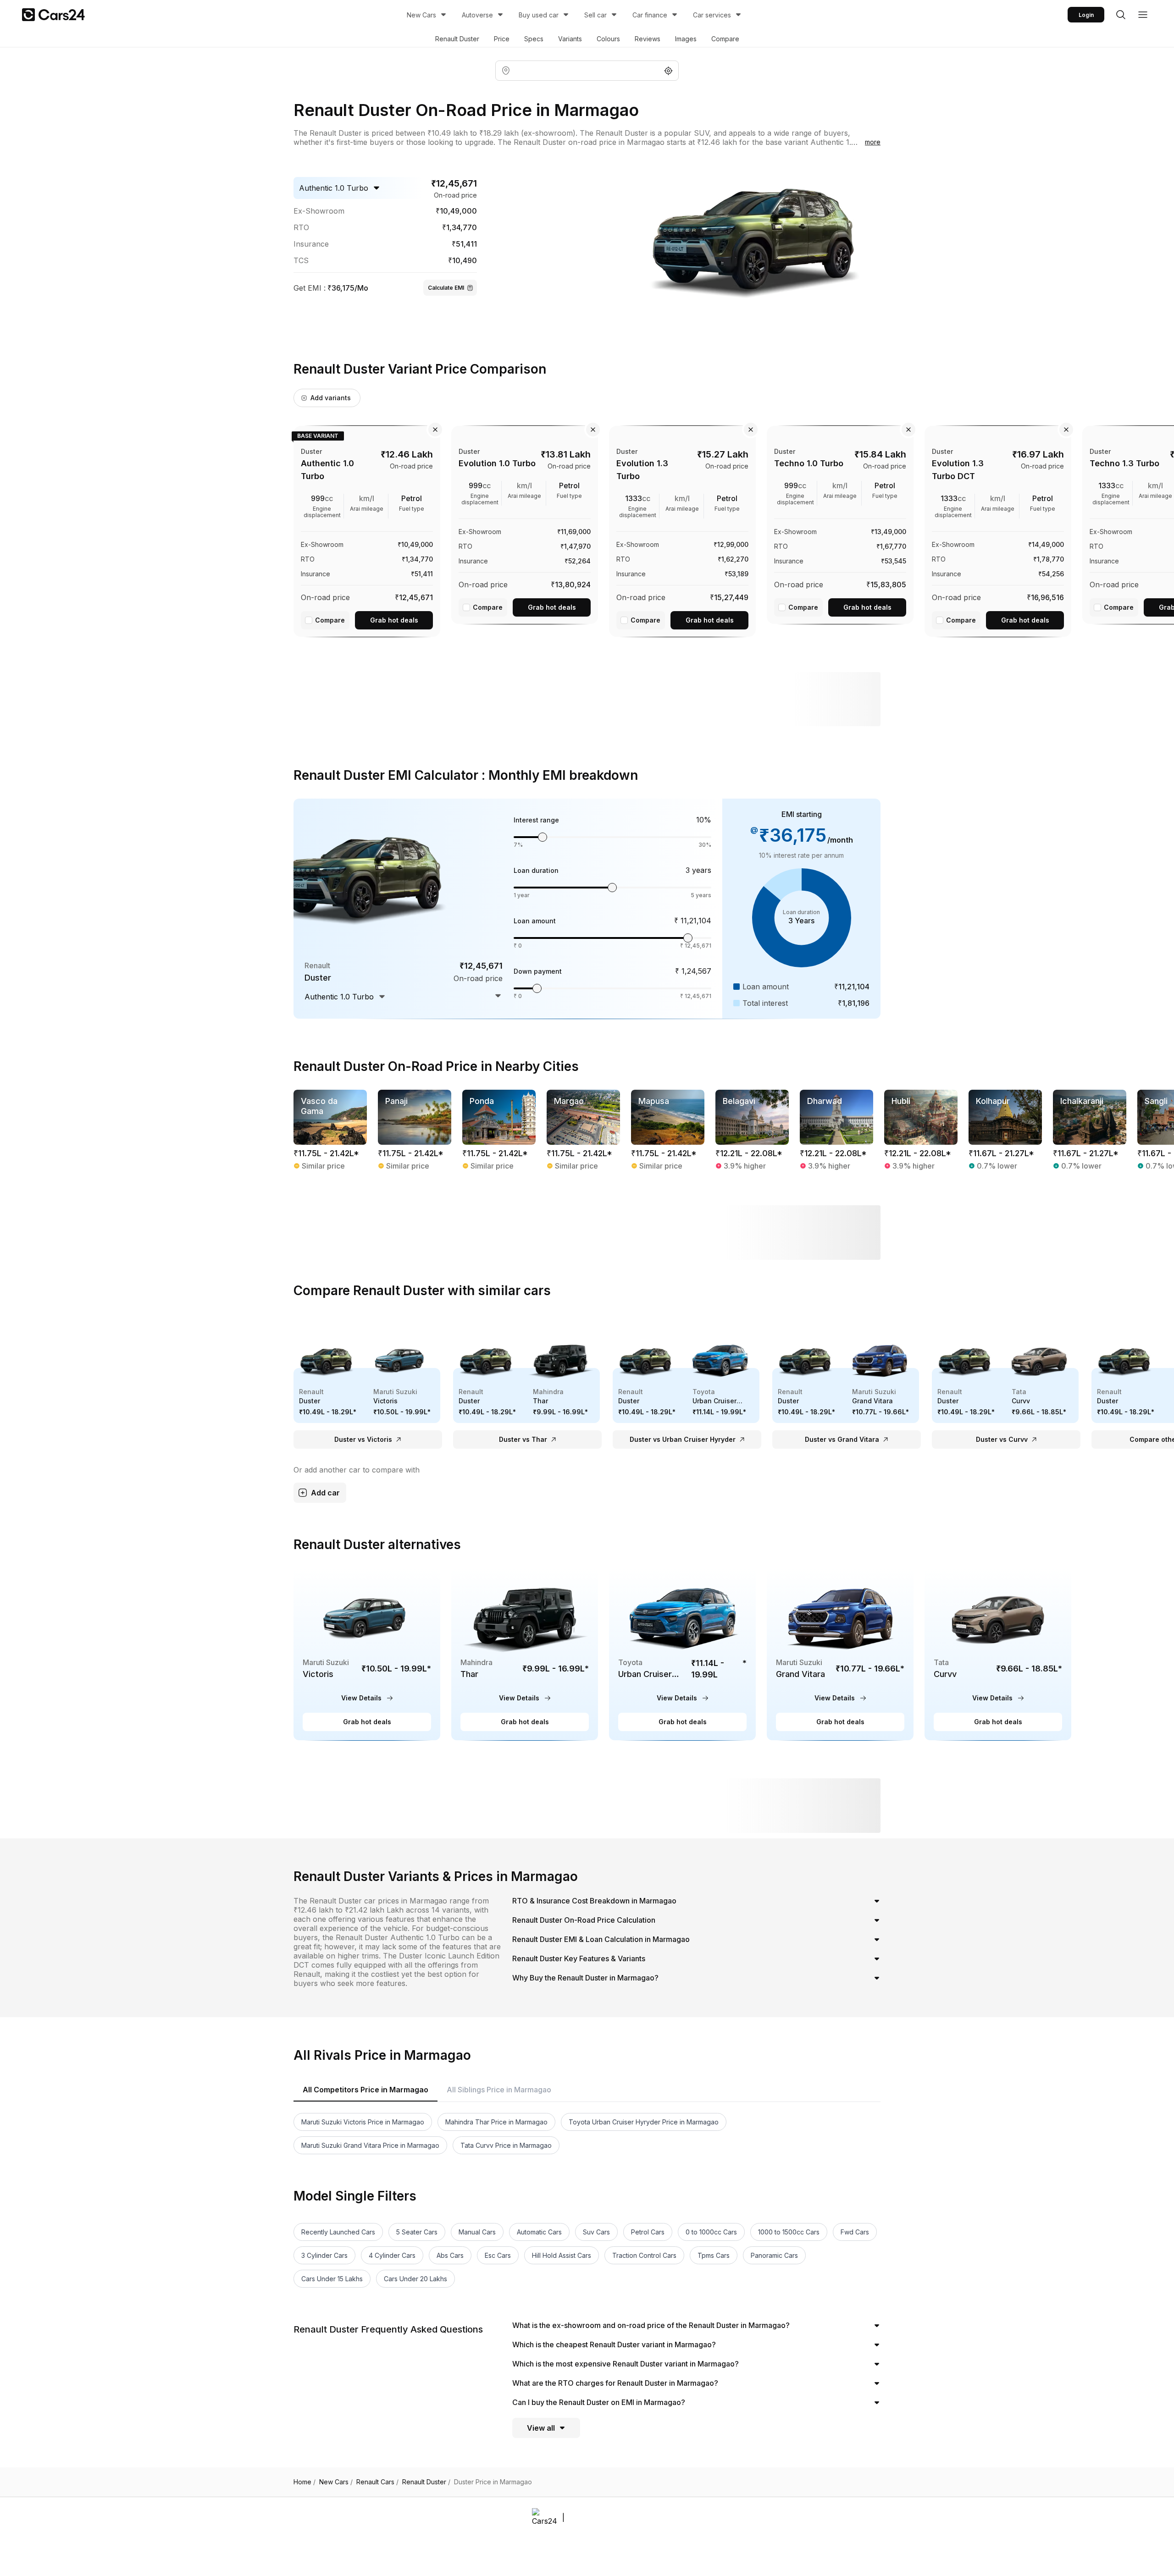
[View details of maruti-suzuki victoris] (367, 1654)
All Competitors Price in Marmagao (365, 2090)
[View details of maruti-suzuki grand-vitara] (840, 1654)
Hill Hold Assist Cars (562, 2255)
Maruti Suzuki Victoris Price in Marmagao (363, 2122)
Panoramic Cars (774, 2255)
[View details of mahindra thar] (525, 1654)
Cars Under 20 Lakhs (415, 2279)
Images (686, 39)
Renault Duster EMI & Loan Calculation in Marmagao (601, 1939)
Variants (570, 39)
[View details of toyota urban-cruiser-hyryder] (682, 1654)
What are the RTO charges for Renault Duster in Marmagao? (615, 2383)
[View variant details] (367, 530)
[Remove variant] (435, 430)
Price (502, 39)
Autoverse (477, 15)
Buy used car (539, 15)
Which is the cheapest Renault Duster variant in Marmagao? (614, 2344)
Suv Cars (596, 2232)
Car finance (650, 15)
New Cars (421, 15)
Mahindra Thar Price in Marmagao (496, 2122)
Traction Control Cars (644, 2255)
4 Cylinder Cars (392, 2255)
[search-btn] (1121, 15)
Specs (534, 39)
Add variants (331, 398)
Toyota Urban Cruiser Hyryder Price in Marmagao (644, 2122)
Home (305, 2482)
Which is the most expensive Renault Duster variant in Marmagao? (626, 2364)
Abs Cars (450, 2255)
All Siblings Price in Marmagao (499, 2090)
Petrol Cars (648, 2232)
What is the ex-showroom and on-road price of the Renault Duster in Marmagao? (651, 2325)
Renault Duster (457, 39)
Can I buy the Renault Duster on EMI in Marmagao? (599, 2402)
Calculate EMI (446, 288)
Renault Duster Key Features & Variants (579, 1958)
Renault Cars (377, 2482)
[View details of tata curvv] (998, 1654)
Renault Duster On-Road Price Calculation (584, 1920)
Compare (725, 39)
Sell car (595, 15)
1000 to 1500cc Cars (789, 2232)
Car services (712, 15)
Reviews (648, 39)
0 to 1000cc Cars (711, 2232)
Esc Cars (498, 2255)
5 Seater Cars (417, 2232)
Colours (608, 39)
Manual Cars (477, 2232)
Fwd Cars (855, 2232)
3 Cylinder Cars (324, 2255)
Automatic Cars (539, 2232)
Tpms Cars (714, 2255)
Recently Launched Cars (338, 2232)
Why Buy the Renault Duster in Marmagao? (585, 1978)
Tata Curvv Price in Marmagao (506, 2145)
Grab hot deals (394, 620)
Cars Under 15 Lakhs (332, 2279)
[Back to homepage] (53, 15)
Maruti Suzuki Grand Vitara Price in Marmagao (370, 2145)
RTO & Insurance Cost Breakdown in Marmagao (594, 1901)
